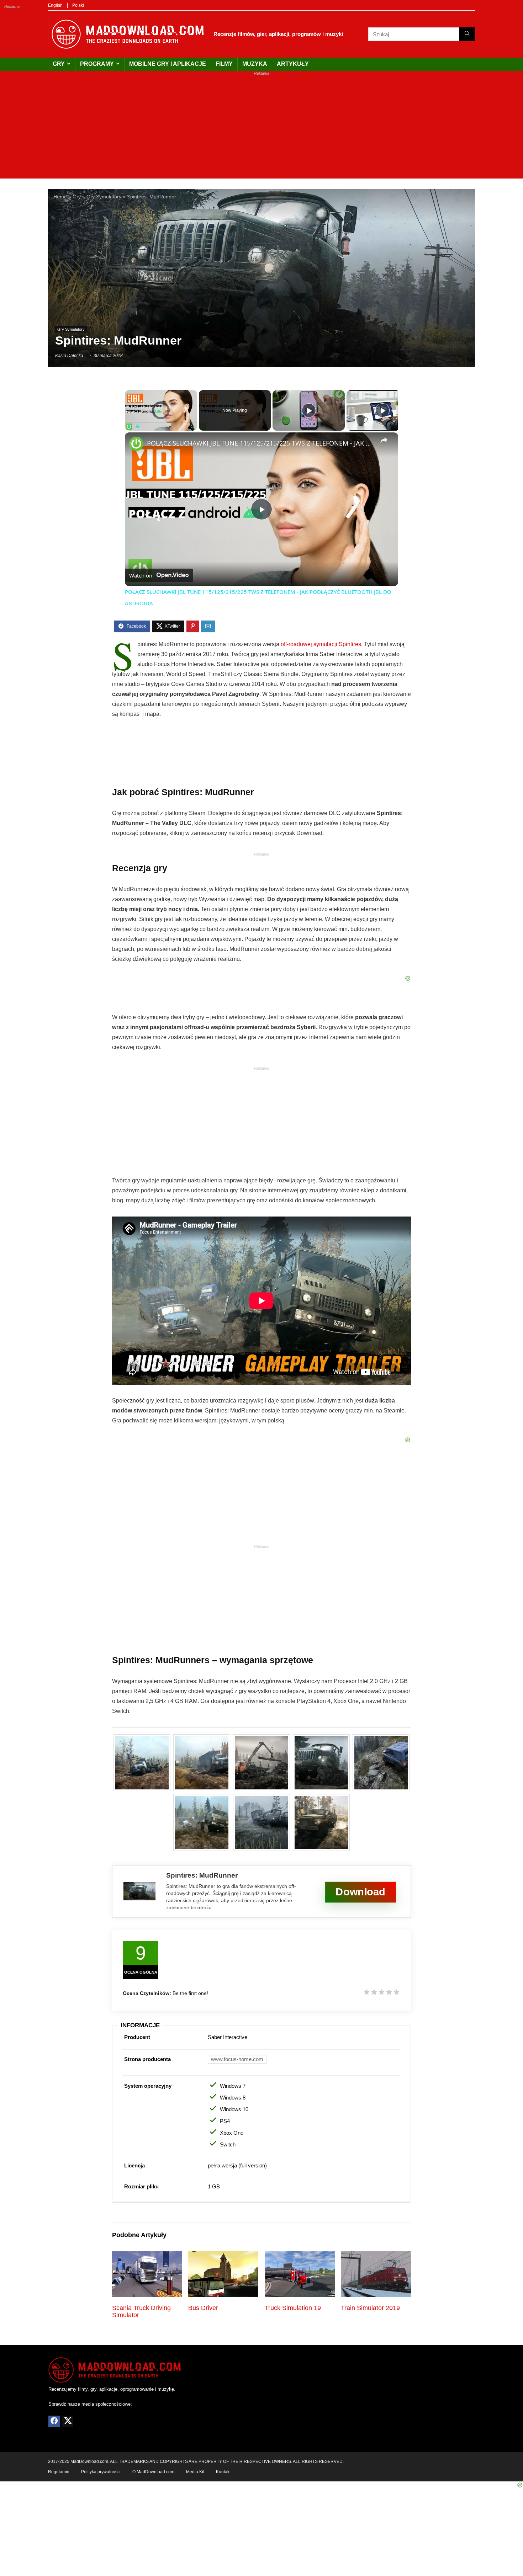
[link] (136, 444)
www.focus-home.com (237, 2059)
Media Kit (195, 2471)
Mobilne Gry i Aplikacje (168, 64)
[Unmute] (138, 426)
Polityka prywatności (101, 2471)
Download (360, 1892)
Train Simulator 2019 (370, 2308)
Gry (59, 64)
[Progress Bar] (161, 422)
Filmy (224, 64)
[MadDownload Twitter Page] (68, 2421)
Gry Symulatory (104, 197)
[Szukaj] (467, 34)
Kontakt (223, 2471)
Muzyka (255, 64)
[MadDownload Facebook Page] (54, 2421)
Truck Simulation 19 (293, 2308)
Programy (97, 64)
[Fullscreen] (193, 426)
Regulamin (59, 2471)
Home (60, 197)
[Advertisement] (261, 129)
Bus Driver (203, 2308)
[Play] (129, 426)
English (55, 5)
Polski (78, 5)
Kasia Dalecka (69, 356)
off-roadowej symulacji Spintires (321, 644)
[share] (384, 440)
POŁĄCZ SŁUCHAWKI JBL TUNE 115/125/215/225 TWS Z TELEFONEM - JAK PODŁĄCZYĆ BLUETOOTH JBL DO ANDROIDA (260, 443)
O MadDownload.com (153, 2471)
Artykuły (293, 64)
